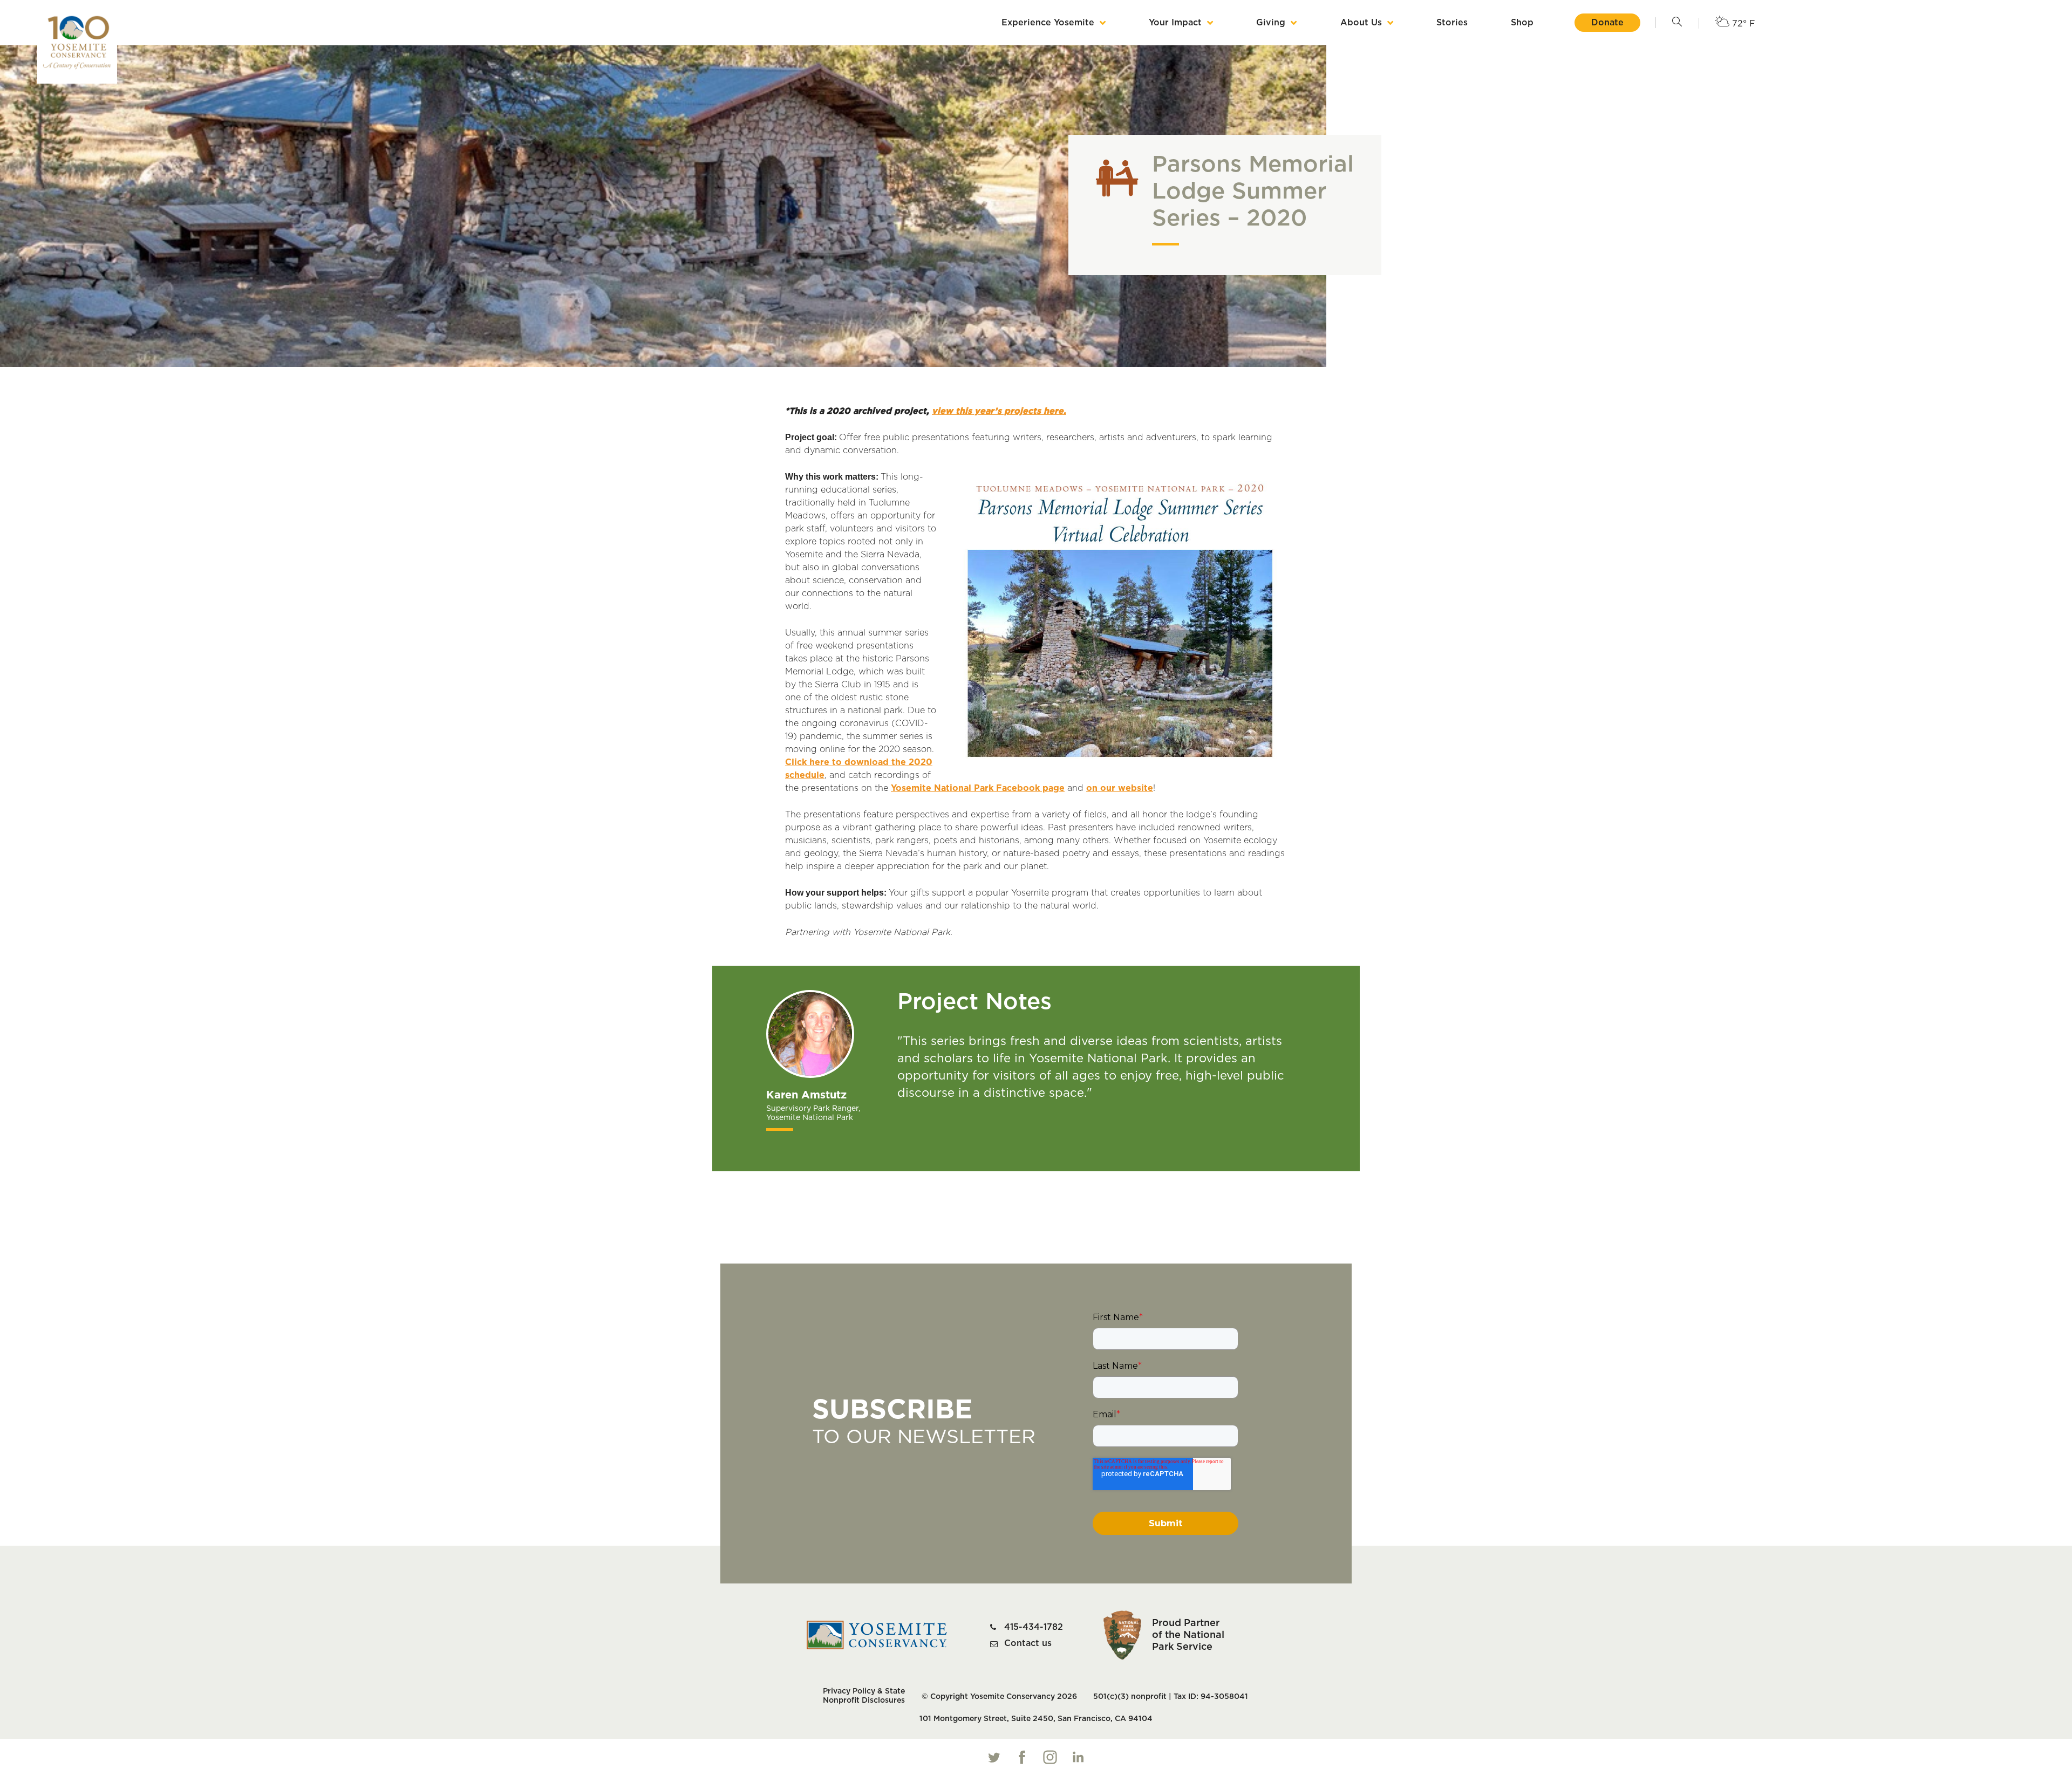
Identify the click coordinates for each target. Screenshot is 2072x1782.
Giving (1271, 23)
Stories (1452, 23)
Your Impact (1175, 23)
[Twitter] (994, 1757)
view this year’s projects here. (999, 411)
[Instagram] (1050, 1757)
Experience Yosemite (1048, 23)
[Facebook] (1022, 1757)
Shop (1522, 23)
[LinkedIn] (1078, 1757)
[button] (1677, 23)
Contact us (1028, 1643)
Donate (1607, 23)
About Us (1361, 23)
